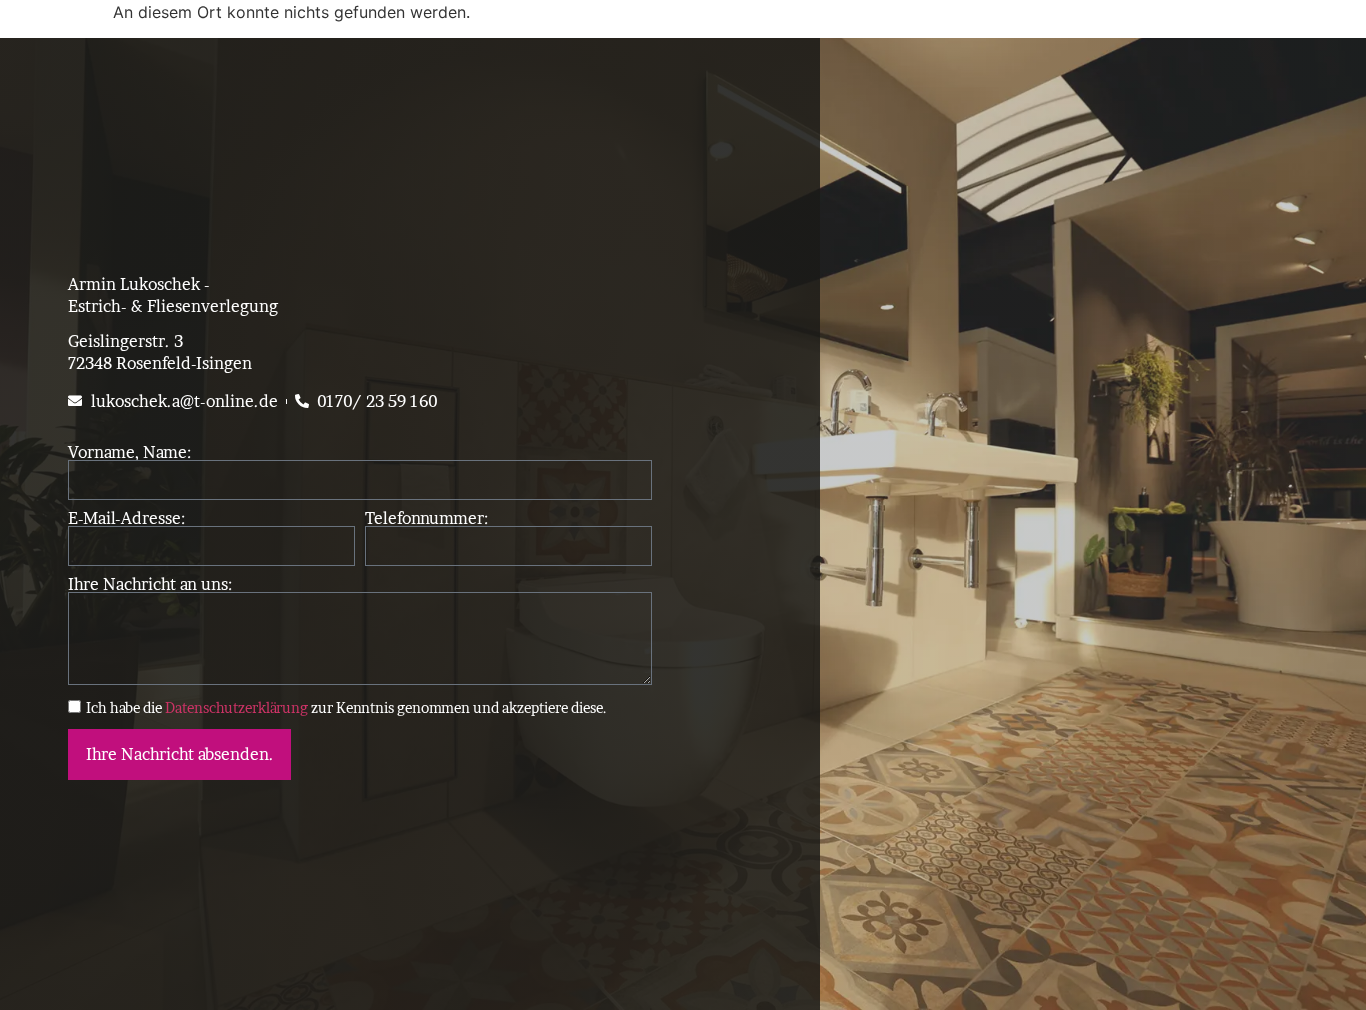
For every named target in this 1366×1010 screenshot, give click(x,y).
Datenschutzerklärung (236, 708)
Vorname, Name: (129, 452)
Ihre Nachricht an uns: (150, 584)
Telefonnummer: (426, 518)
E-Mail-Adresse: (126, 518)
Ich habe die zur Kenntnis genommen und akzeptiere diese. (346, 708)
